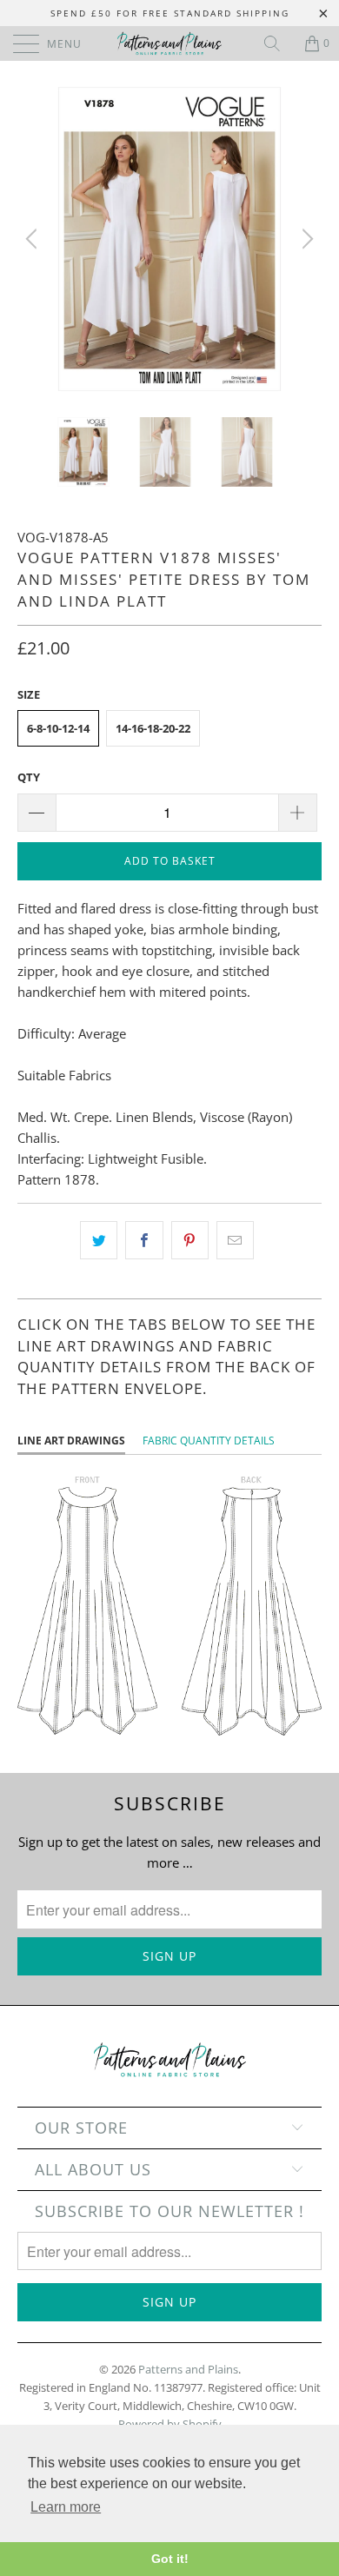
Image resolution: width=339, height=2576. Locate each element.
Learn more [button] (66, 2507)
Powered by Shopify (170, 2424)
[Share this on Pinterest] (190, 1240)
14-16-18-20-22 (153, 728)
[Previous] (34, 239)
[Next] (305, 239)
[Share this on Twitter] (99, 1240)
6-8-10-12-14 (58, 728)
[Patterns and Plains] (170, 43)
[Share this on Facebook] (144, 1240)
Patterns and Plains (188, 2369)
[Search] (278, 43)
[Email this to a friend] (235, 1240)
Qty (29, 777)
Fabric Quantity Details (209, 1441)
